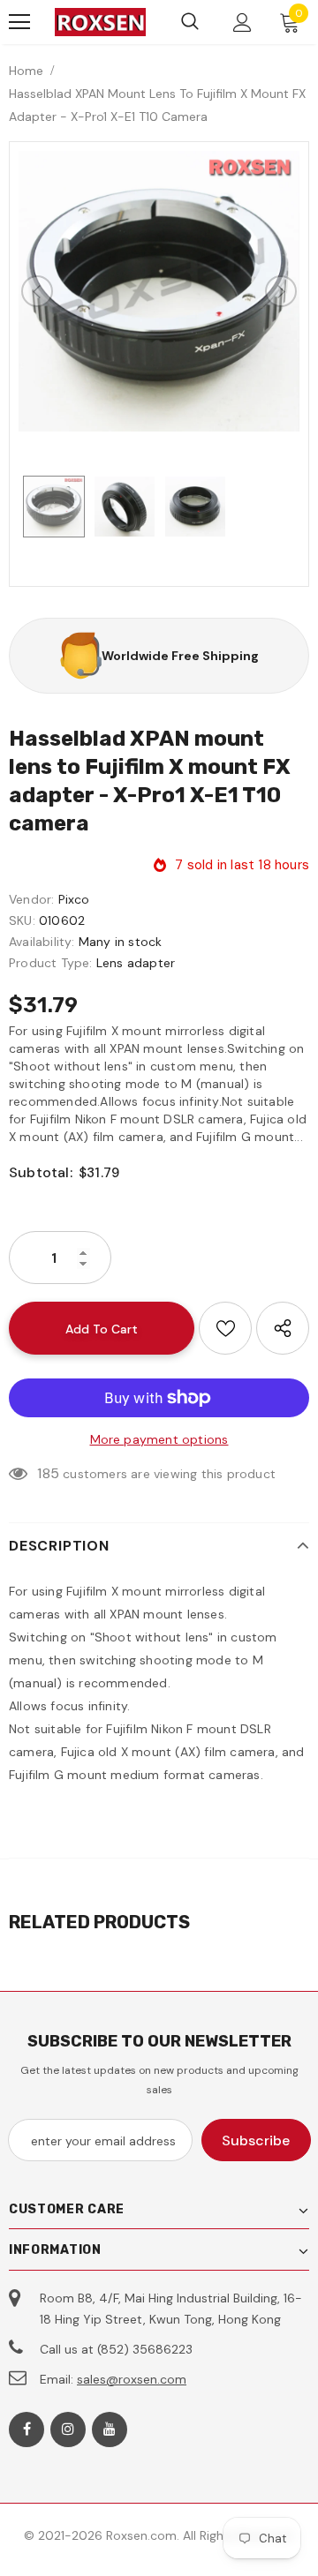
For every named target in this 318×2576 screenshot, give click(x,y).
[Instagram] (68, 2430)
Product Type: (51, 963)
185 (48, 1473)
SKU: (22, 920)
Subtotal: (41, 1172)
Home (26, 71)
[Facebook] (26, 2430)
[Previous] (37, 291)
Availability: (42, 942)
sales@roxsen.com (132, 2379)
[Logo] (100, 23)
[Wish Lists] (225, 1328)
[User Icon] (242, 23)
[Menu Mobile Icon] (19, 22)
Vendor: (31, 899)
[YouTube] (110, 2430)
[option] (159, 291)
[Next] (281, 291)
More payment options (159, 1439)
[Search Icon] (190, 22)
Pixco (74, 899)
